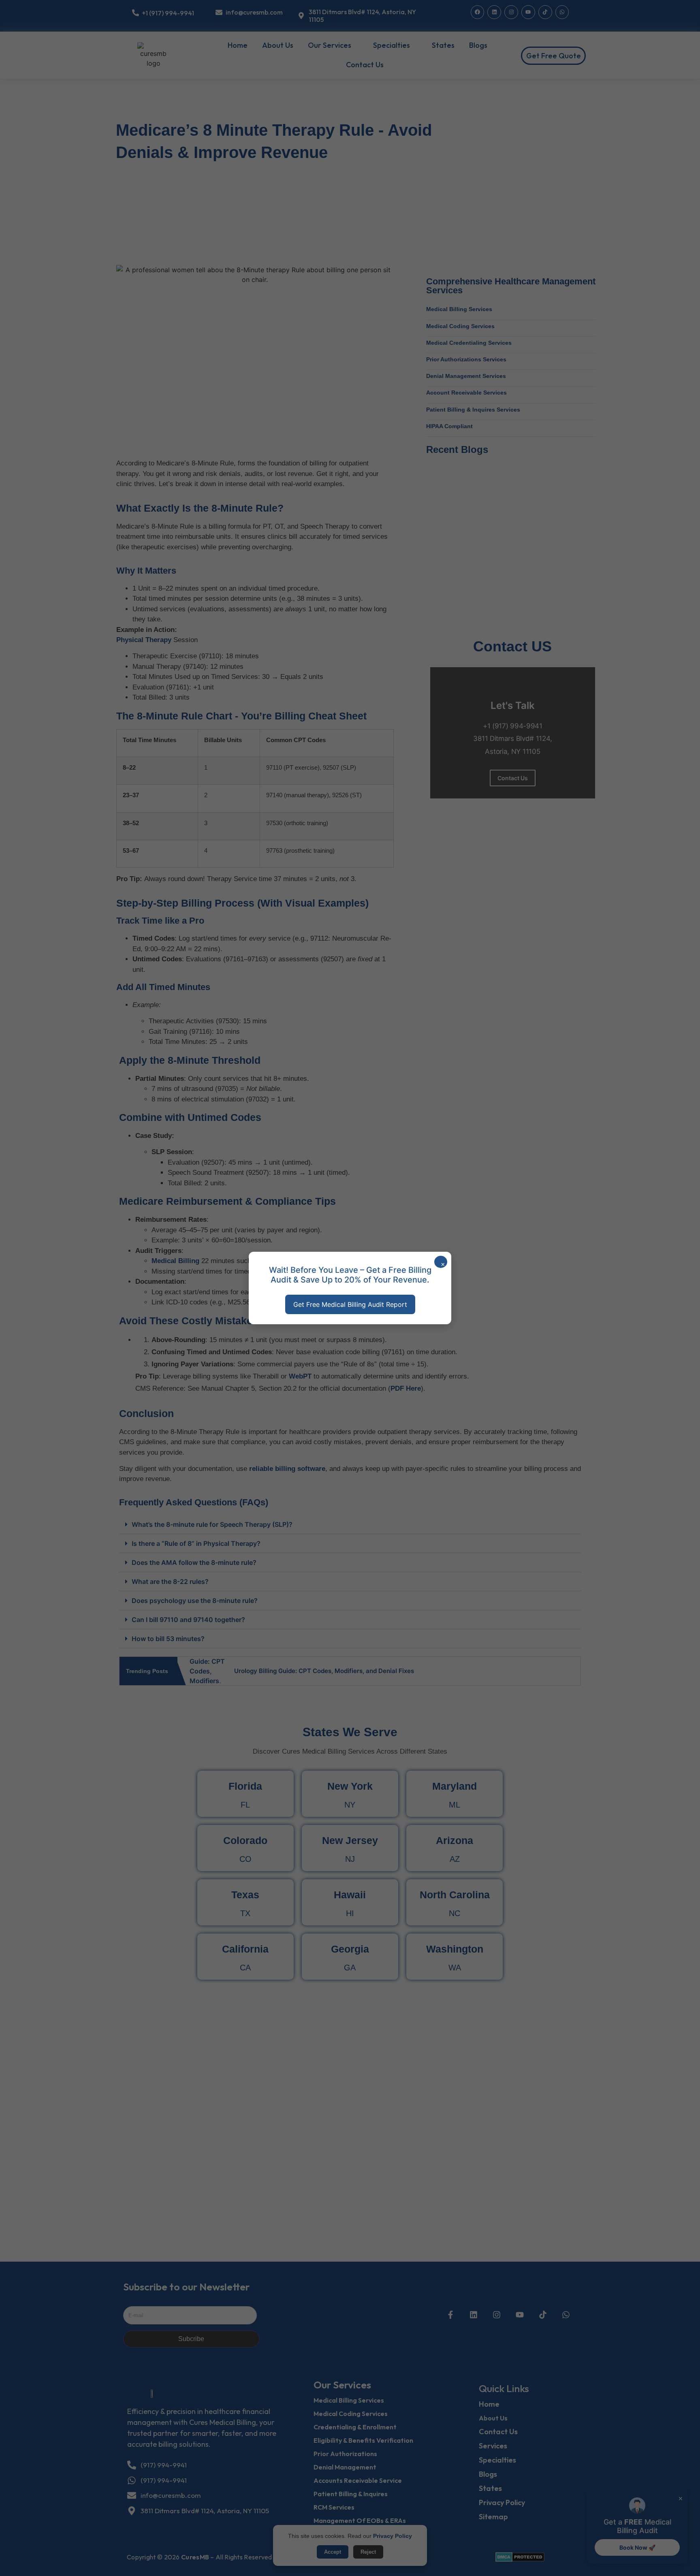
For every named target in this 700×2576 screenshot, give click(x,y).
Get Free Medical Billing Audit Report (350, 1304)
